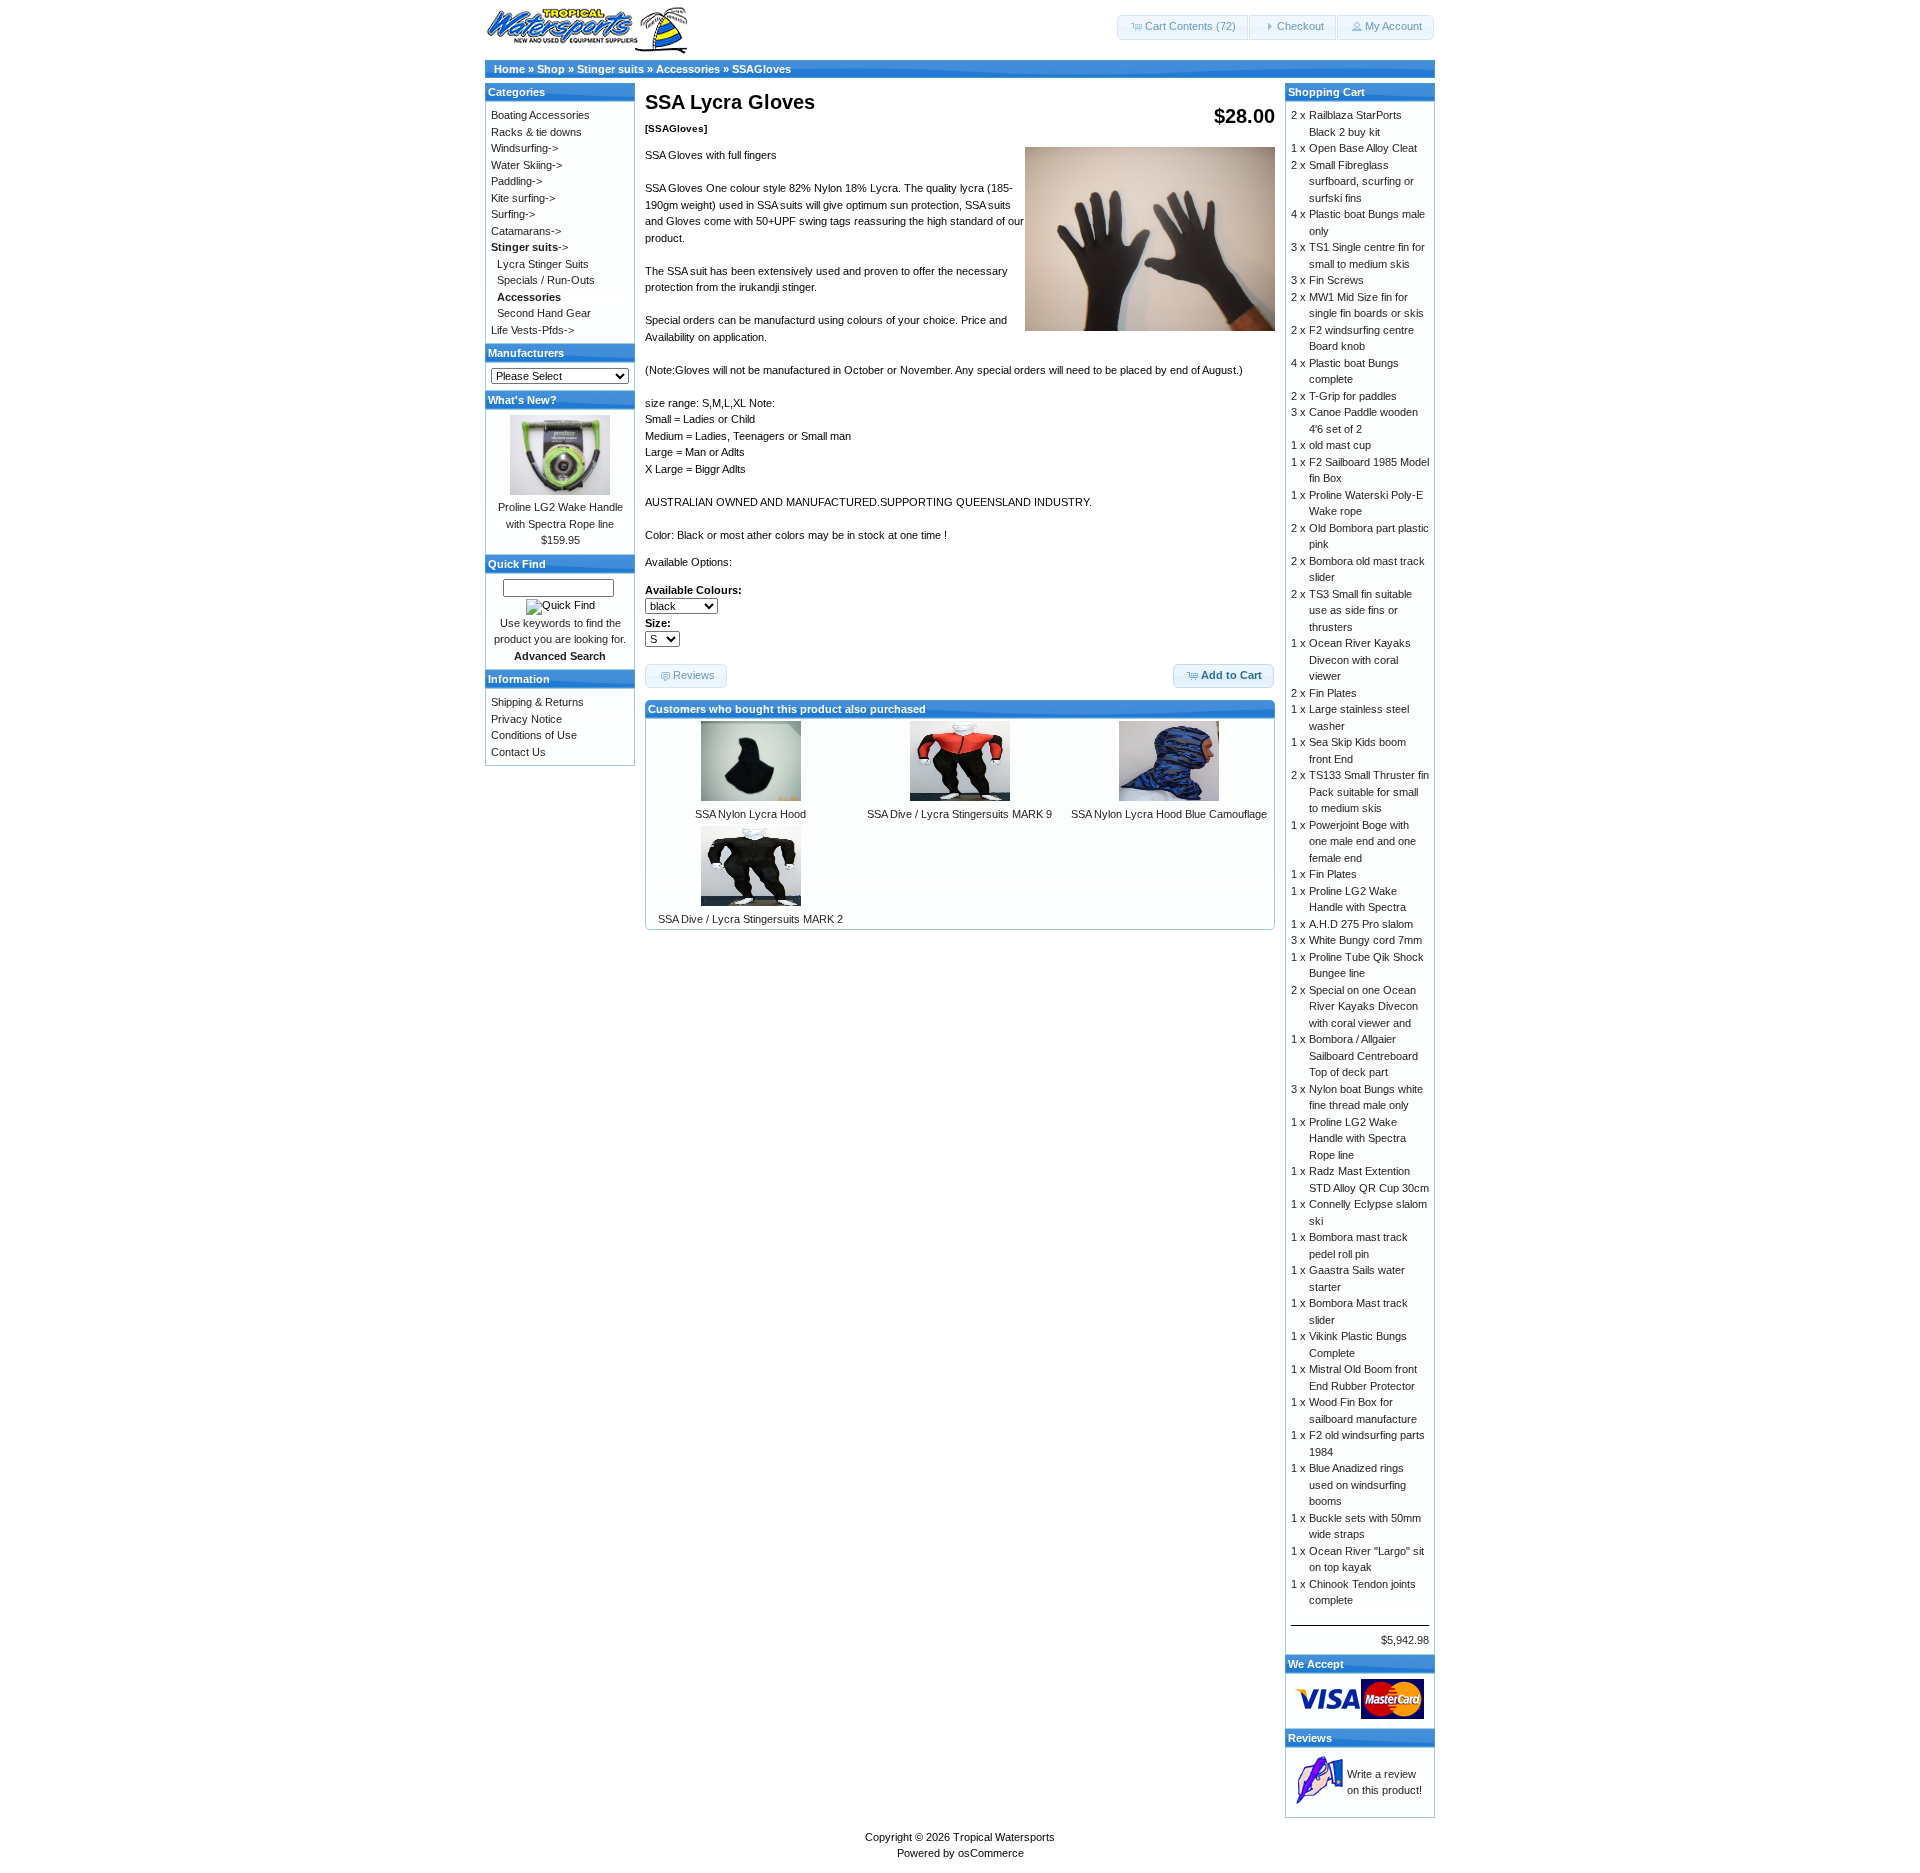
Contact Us (518, 752)
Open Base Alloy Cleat (1363, 148)
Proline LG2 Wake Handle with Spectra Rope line (1357, 1138)
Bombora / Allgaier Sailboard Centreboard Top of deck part (1363, 1055)
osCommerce (991, 1853)
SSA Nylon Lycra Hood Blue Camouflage (1169, 814)
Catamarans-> (526, 231)
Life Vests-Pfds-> (532, 330)
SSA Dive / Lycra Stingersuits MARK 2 (750, 919)
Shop (551, 69)
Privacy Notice (526, 719)
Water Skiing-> (526, 165)
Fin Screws (1336, 280)
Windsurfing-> (524, 148)
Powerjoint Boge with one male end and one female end (1362, 841)
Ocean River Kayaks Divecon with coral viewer (1360, 659)
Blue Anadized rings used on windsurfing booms (1357, 1484)
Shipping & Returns (537, 702)
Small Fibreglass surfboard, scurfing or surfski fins (1361, 181)
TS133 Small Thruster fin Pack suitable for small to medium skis (1369, 791)
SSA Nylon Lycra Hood (750, 814)
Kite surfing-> (523, 198)
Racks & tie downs (536, 132)
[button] (1182, 27)
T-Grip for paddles (1353, 396)
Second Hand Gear (544, 313)
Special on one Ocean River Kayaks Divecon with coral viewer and (1363, 1006)
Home (509, 69)
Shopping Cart (1326, 92)
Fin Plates (1333, 693)
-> (529, 247)
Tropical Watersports (1004, 1837)
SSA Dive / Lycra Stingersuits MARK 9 (959, 814)
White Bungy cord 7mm (1365, 940)
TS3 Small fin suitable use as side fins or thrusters (1360, 610)
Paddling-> (516, 181)
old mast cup (1340, 445)
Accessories (688, 69)
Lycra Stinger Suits (543, 264)
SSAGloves (761, 69)
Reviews (1310, 1738)
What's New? (522, 400)
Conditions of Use (534, 735)
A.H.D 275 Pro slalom (1361, 924)
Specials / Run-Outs (546, 280)
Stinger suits (610, 69)
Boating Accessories (540, 115)
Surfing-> (513, 214)
